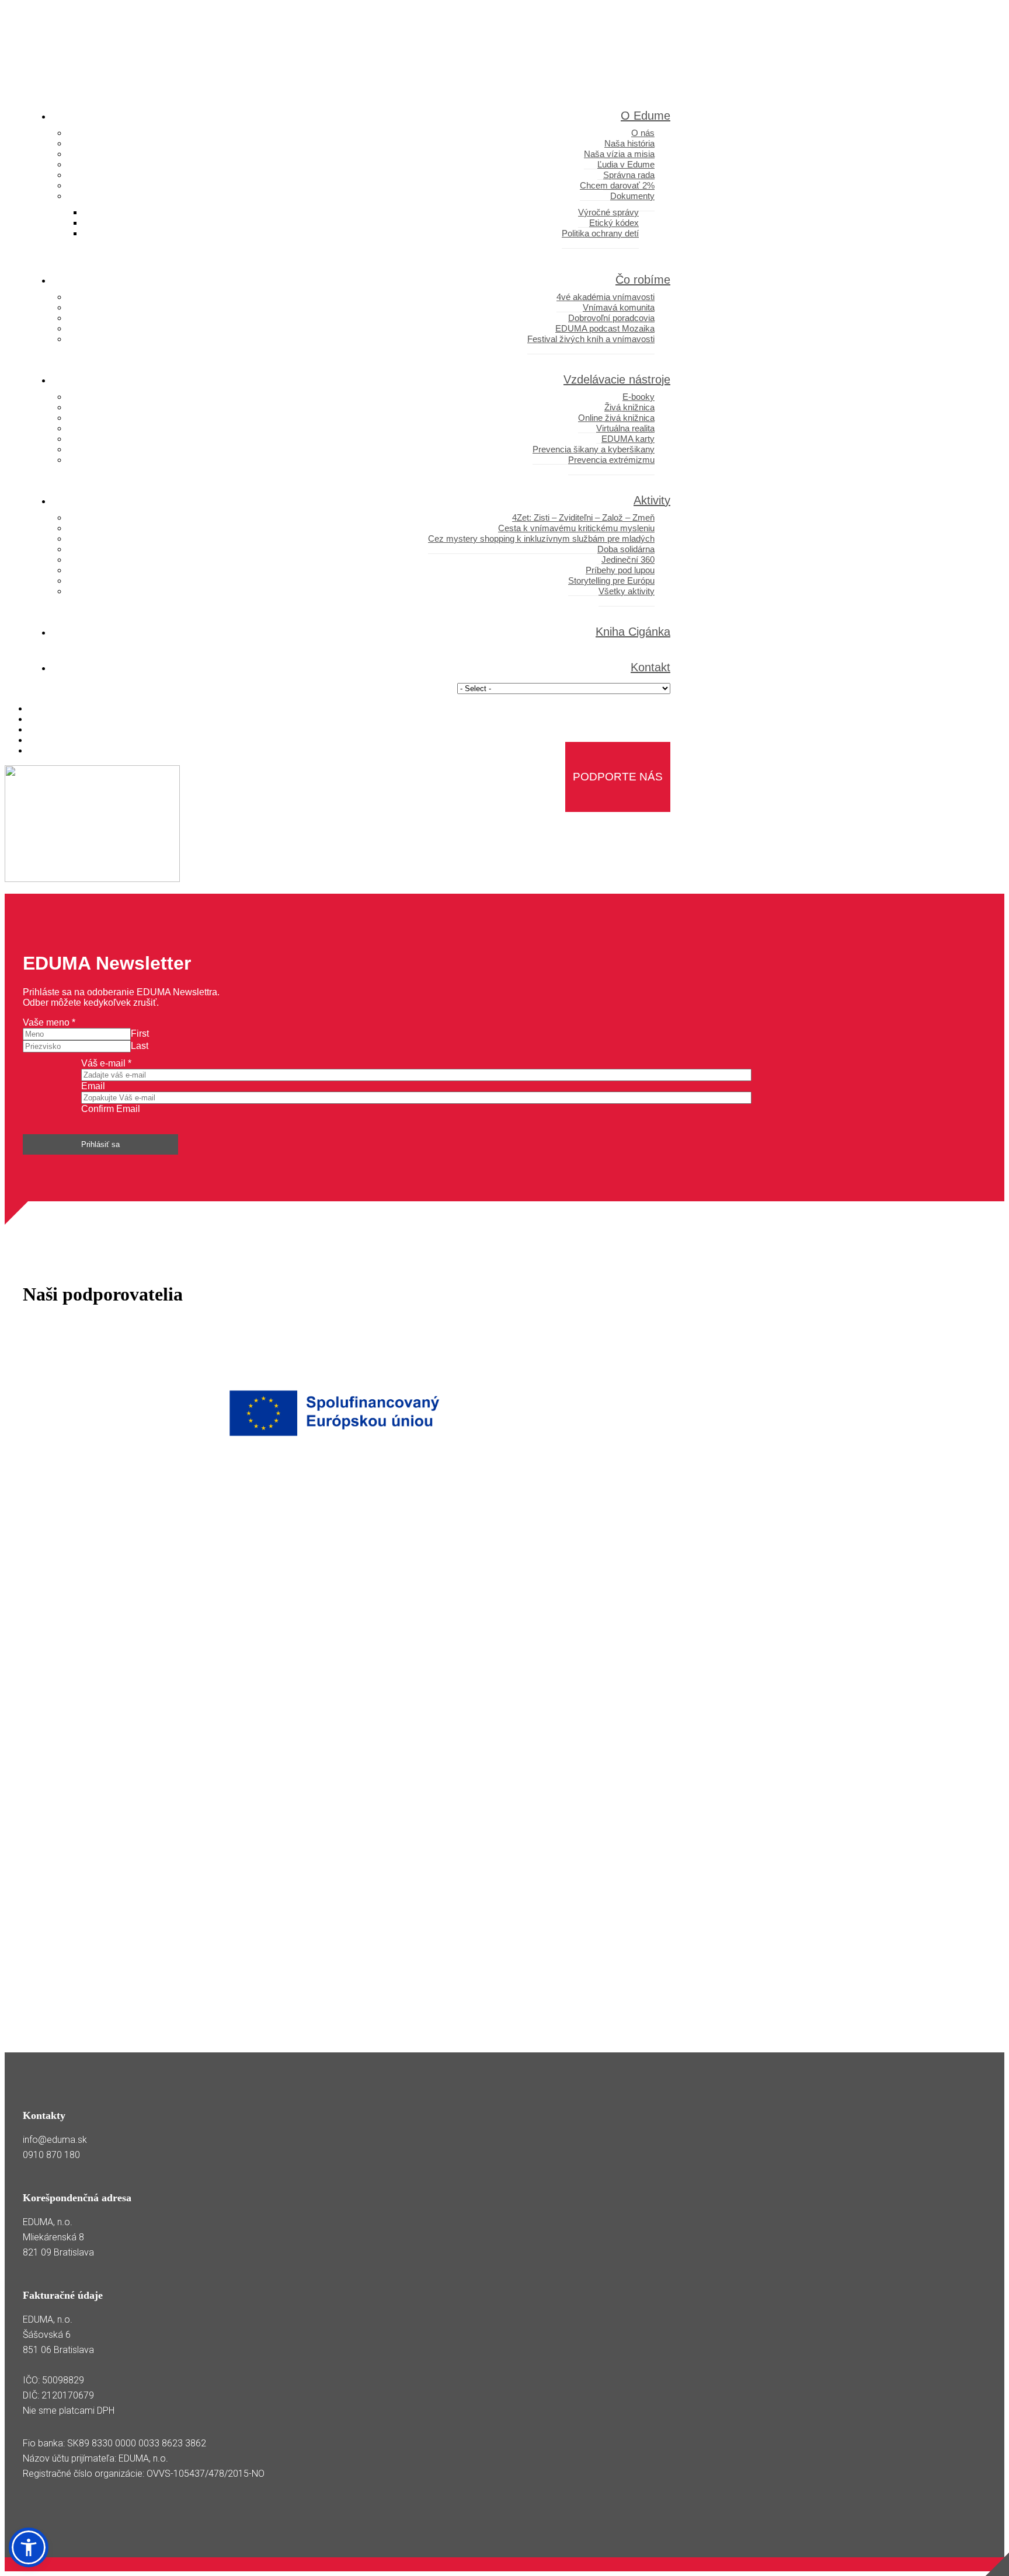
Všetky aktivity (627, 591)
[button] (29, 2547)
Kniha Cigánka (633, 632)
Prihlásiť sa (100, 1144)
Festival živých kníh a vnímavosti (591, 339)
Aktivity (652, 500)
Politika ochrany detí (600, 233)
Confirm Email (111, 1109)
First (140, 1033)
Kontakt (650, 667)
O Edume (646, 116)
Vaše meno (49, 1022)
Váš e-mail (106, 1063)
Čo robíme (643, 280)
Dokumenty (632, 196)
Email (93, 1086)
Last (140, 1046)
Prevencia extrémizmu (611, 460)
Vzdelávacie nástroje (617, 379)
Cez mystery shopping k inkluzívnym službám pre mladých (541, 538)
